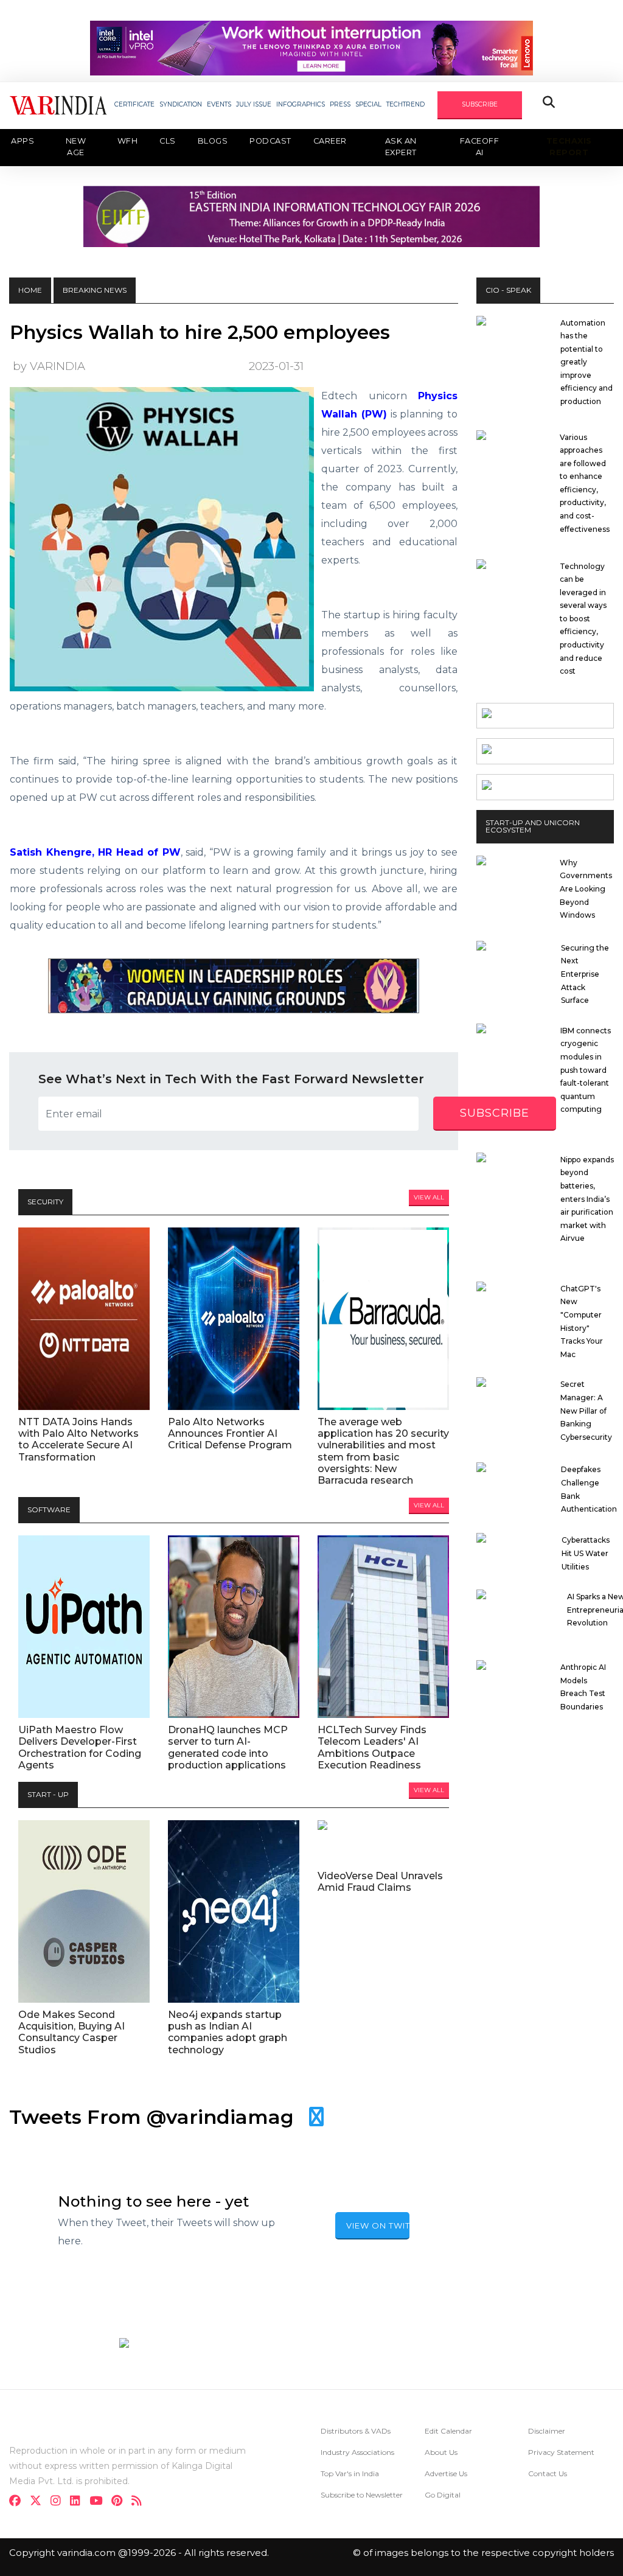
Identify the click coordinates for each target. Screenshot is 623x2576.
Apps (23, 141)
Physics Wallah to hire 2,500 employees (200, 332)
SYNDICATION (181, 104)
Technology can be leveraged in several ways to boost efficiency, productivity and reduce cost (583, 619)
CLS (168, 141)
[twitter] (39, 2502)
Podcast (270, 141)
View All (429, 1197)
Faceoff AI (480, 147)
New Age (76, 147)
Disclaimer (547, 2431)
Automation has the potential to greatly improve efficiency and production (586, 362)
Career (330, 141)
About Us (441, 2452)
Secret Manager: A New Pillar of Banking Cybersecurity (586, 1410)
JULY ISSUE (254, 104)
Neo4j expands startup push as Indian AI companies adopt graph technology (228, 2032)
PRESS (340, 104)
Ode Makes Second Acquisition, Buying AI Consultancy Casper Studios (71, 2032)
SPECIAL (368, 104)
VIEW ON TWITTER (378, 2225)
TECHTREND (405, 104)
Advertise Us (446, 2473)
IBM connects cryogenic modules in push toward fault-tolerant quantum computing (586, 1070)
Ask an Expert (401, 147)
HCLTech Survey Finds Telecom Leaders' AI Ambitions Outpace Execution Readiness (372, 1747)
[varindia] (140, 2502)
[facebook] (19, 2502)
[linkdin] (79, 2502)
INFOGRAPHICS (301, 104)
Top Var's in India (350, 2473)
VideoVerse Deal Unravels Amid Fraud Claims (380, 1882)
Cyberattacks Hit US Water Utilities (586, 1553)
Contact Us (548, 2473)
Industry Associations (357, 2452)
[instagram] (59, 2502)
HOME (30, 290)
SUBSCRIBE (480, 104)
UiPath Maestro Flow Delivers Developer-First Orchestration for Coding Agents (80, 1747)
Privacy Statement (561, 2452)
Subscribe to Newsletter (362, 2495)
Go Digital (443, 2495)
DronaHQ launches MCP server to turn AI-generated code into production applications (228, 1747)
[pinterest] (120, 2502)
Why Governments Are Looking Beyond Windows (586, 889)
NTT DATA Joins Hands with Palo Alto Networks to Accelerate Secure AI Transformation (78, 1440)
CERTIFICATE (134, 104)
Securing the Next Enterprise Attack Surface (585, 974)
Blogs (213, 141)
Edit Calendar (448, 2431)
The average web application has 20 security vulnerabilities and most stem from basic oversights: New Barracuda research (383, 1451)
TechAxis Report (569, 147)
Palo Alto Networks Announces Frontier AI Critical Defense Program (230, 1433)
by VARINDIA (49, 366)
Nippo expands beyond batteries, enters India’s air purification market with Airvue (587, 1199)
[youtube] (99, 2502)
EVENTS (219, 104)
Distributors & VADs (356, 2431)
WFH (128, 141)
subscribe (495, 1113)
